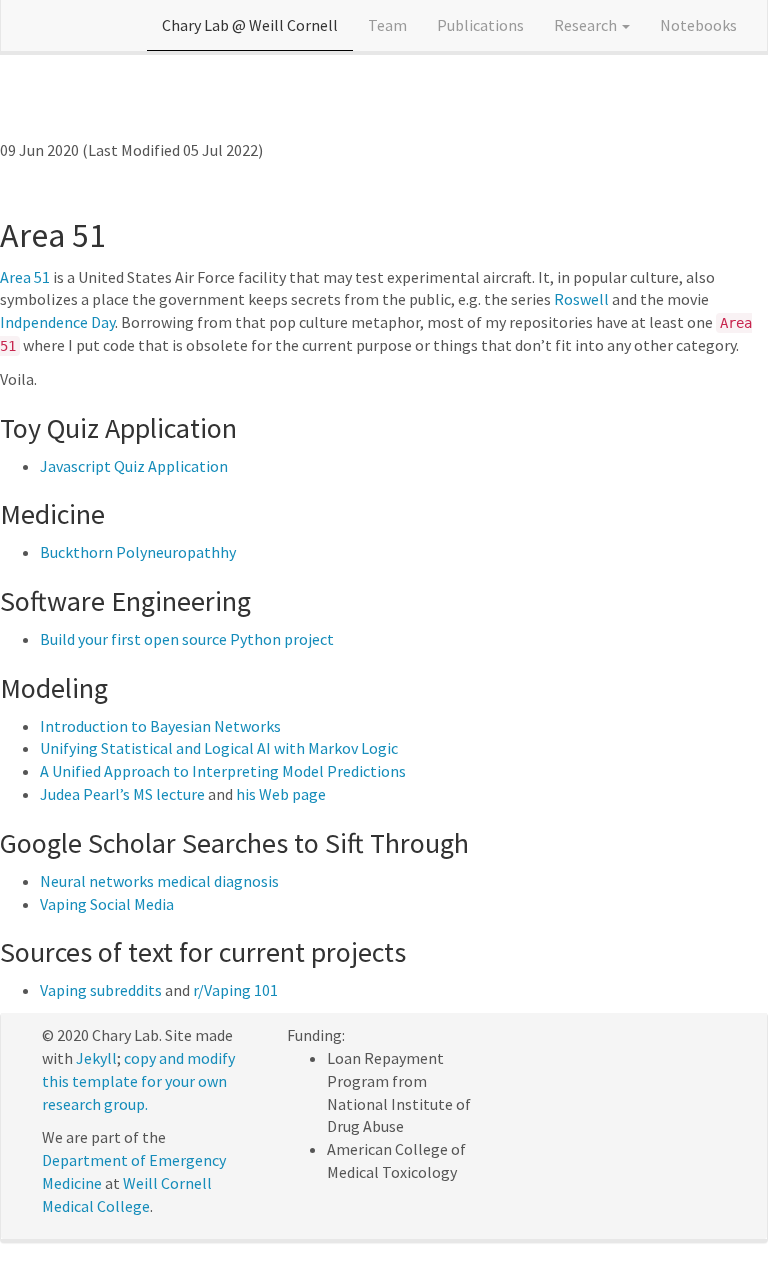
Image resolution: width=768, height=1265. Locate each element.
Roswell (581, 299)
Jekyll (96, 1058)
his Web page (281, 794)
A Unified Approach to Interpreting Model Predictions (223, 771)
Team (387, 25)
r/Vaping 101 (235, 990)
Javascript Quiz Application (134, 466)
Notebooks (698, 25)
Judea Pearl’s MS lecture (122, 794)
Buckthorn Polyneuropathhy (138, 552)
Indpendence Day (57, 322)
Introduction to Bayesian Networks (160, 726)
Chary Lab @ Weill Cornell (250, 25)
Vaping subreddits (101, 990)
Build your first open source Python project (187, 639)
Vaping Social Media (107, 904)
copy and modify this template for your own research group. (138, 1081)
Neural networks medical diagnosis (159, 881)
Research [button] (587, 25)
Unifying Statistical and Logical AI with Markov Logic (219, 748)
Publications (480, 25)
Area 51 (25, 277)
